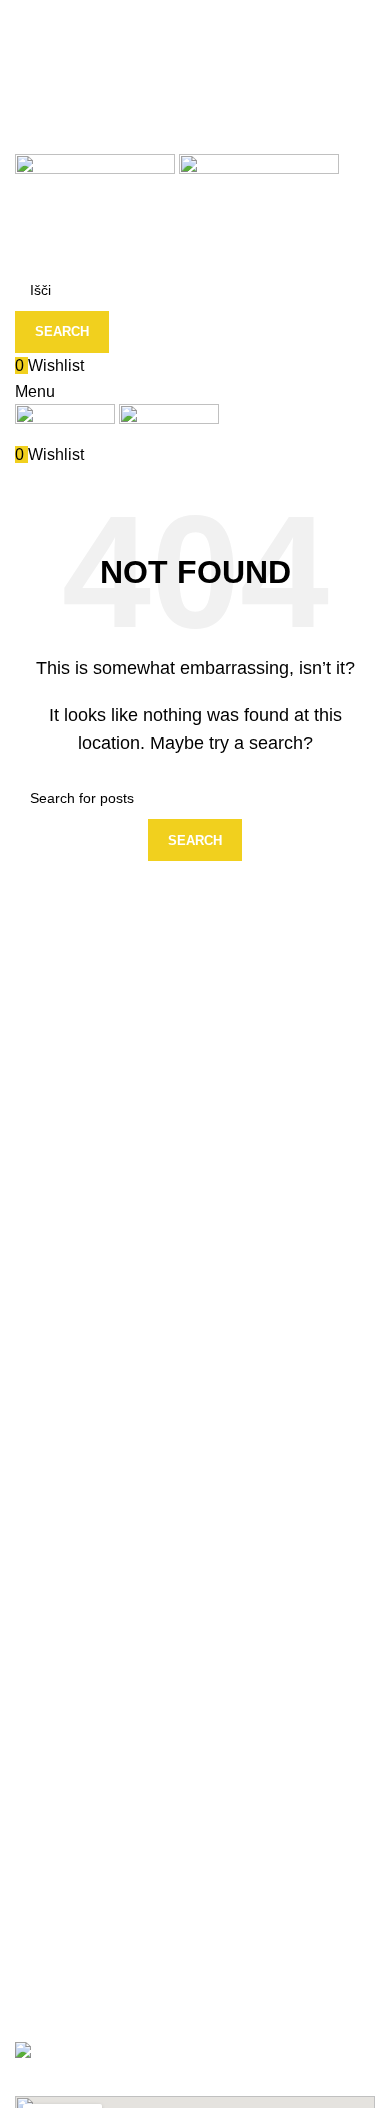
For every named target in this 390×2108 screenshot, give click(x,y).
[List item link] (195, 1823)
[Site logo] (97, 182)
